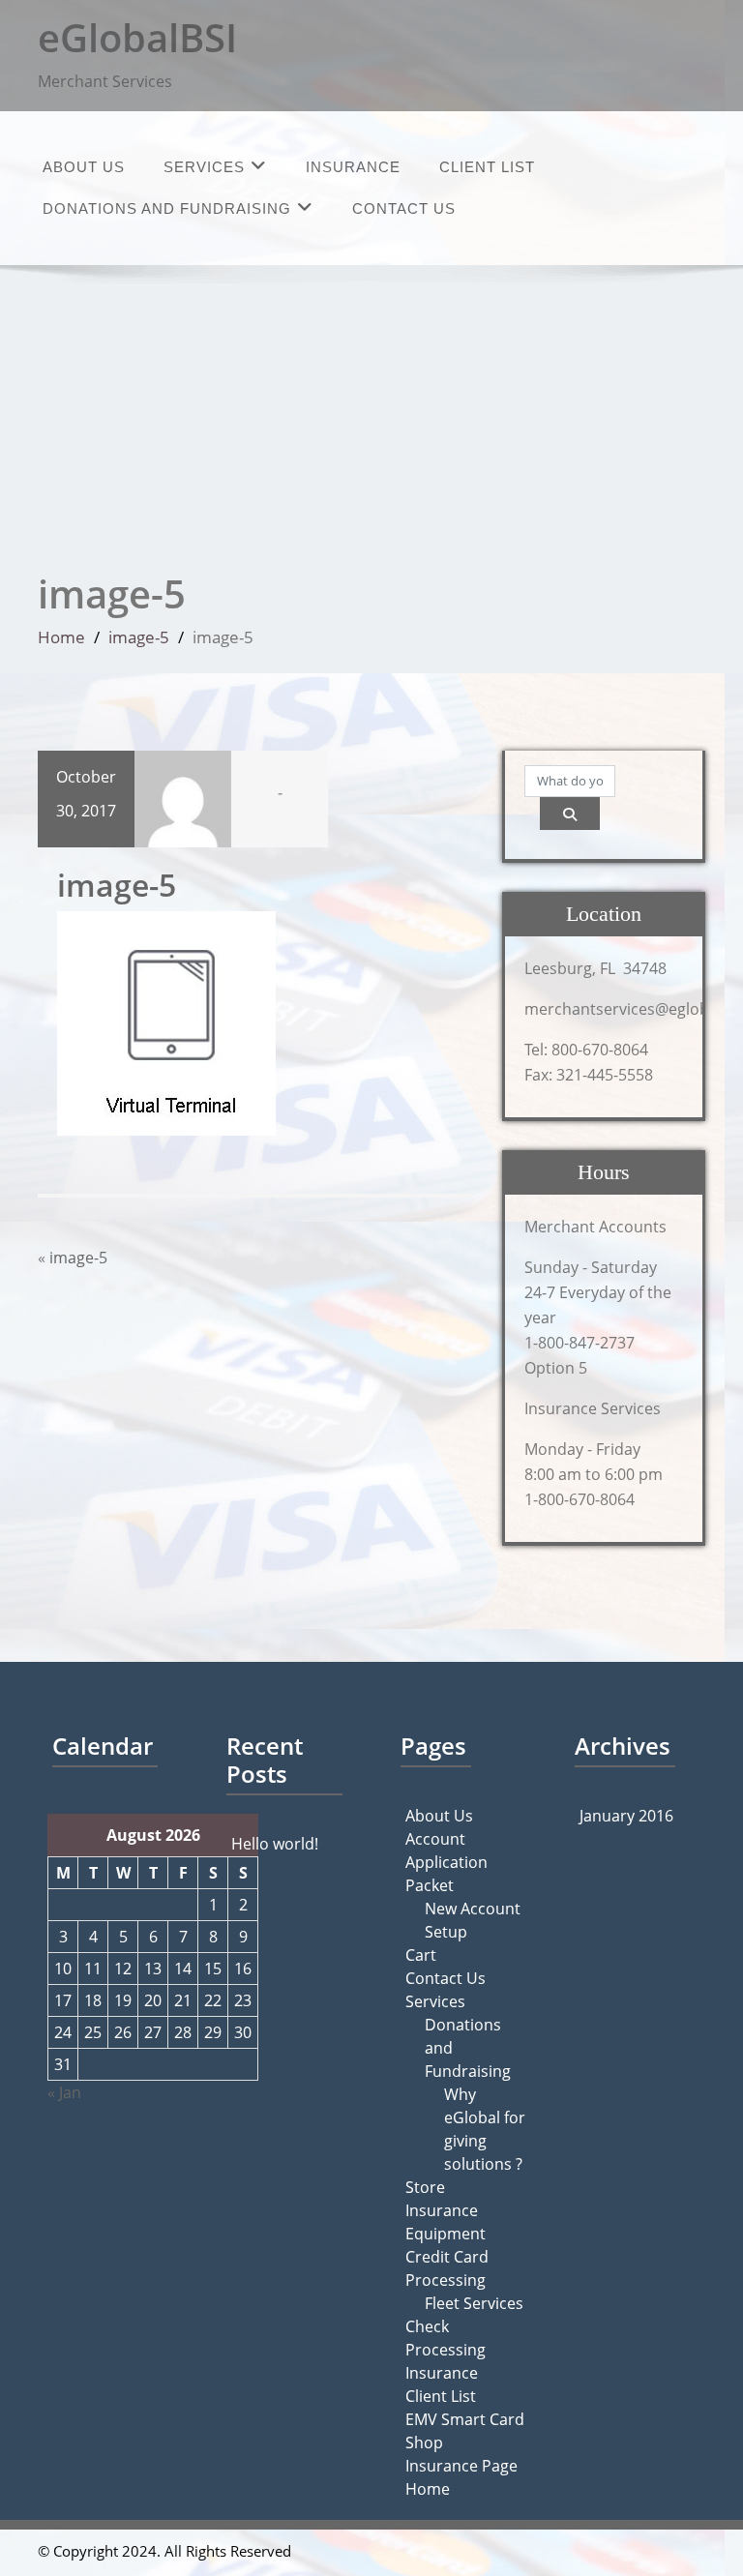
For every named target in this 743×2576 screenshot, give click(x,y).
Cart (421, 1955)
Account (435, 1839)
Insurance (353, 167)
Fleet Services (474, 2303)
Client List (487, 167)
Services (204, 167)
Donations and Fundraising (167, 208)
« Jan (64, 2092)
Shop (424, 2443)
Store (425, 2187)
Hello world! (275, 1844)
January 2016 (626, 1816)
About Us (84, 167)
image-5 (139, 637)
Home (61, 637)
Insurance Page (461, 2466)
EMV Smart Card (465, 2419)
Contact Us (404, 208)
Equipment (446, 2234)
